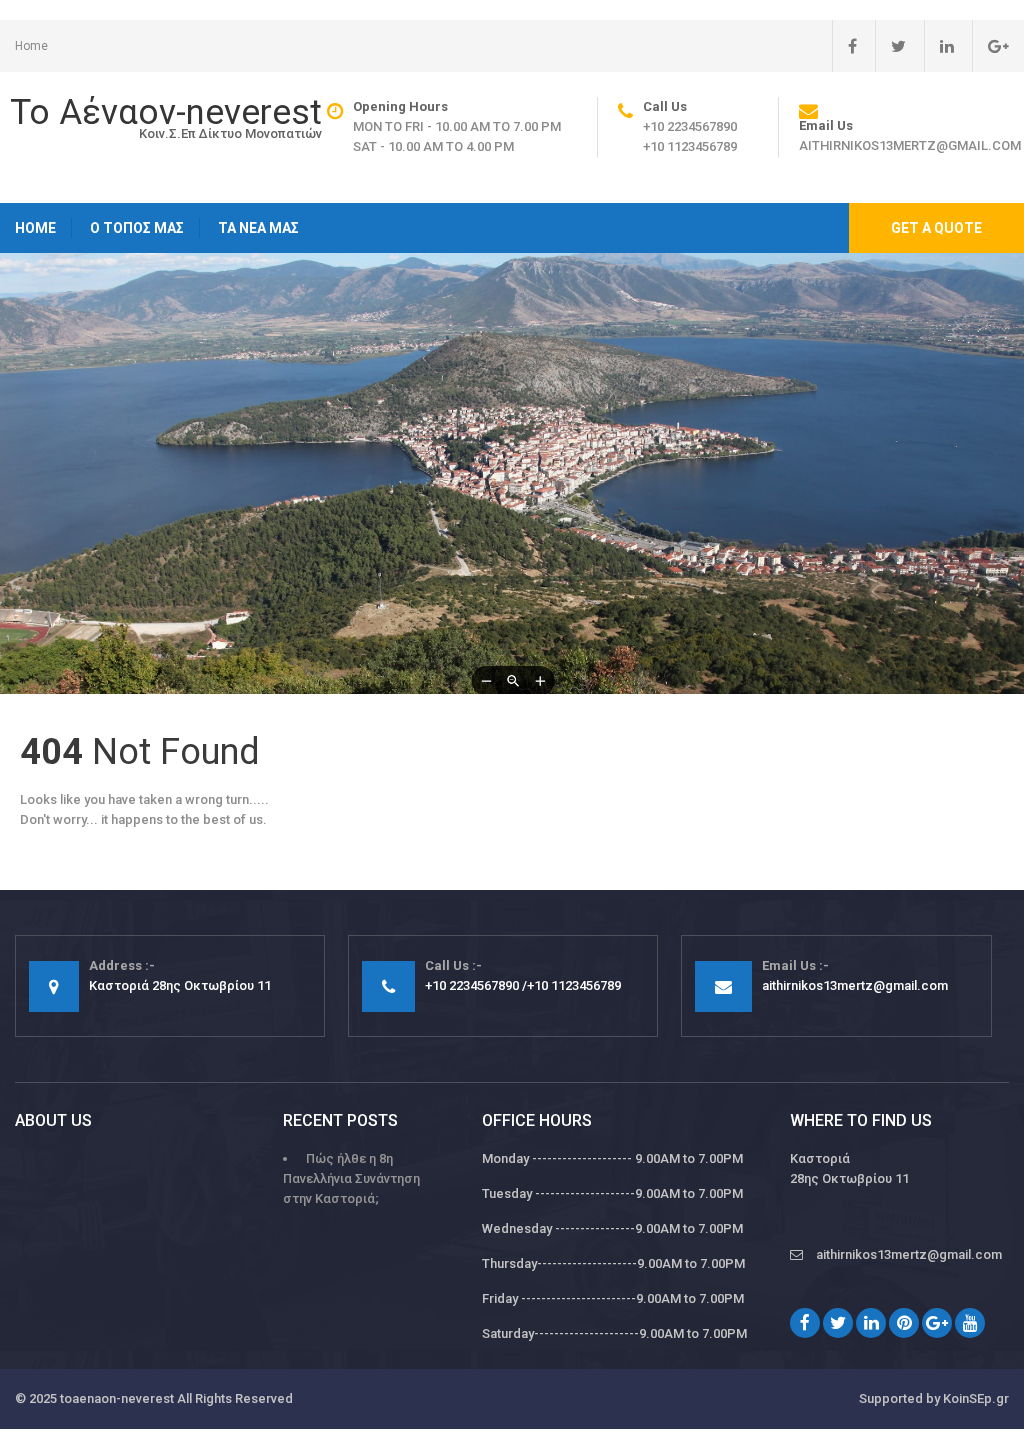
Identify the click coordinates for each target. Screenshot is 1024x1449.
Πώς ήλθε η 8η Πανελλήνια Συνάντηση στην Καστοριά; (351, 1178)
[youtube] (970, 1323)
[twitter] (890, 46)
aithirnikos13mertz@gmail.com (910, 145)
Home (31, 46)
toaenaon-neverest (117, 1398)
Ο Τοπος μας (137, 228)
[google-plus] (990, 46)
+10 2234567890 (690, 126)
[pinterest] (904, 1323)
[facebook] (844, 46)
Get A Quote (936, 228)
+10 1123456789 (690, 146)
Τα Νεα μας (258, 228)
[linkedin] (939, 46)
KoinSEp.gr (976, 1398)
